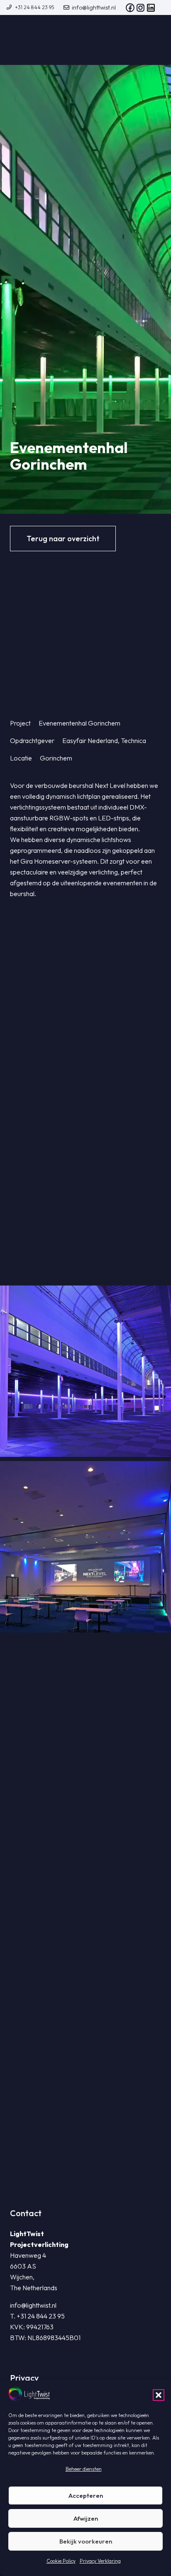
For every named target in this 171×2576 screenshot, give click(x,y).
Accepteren (86, 2495)
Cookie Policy (61, 2561)
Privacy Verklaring (100, 2561)
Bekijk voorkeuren (86, 2541)
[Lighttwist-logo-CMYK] (44, 40)
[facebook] (130, 8)
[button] (159, 2395)
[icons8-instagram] (140, 8)
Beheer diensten (84, 2469)
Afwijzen (86, 2518)
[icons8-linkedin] (151, 8)
